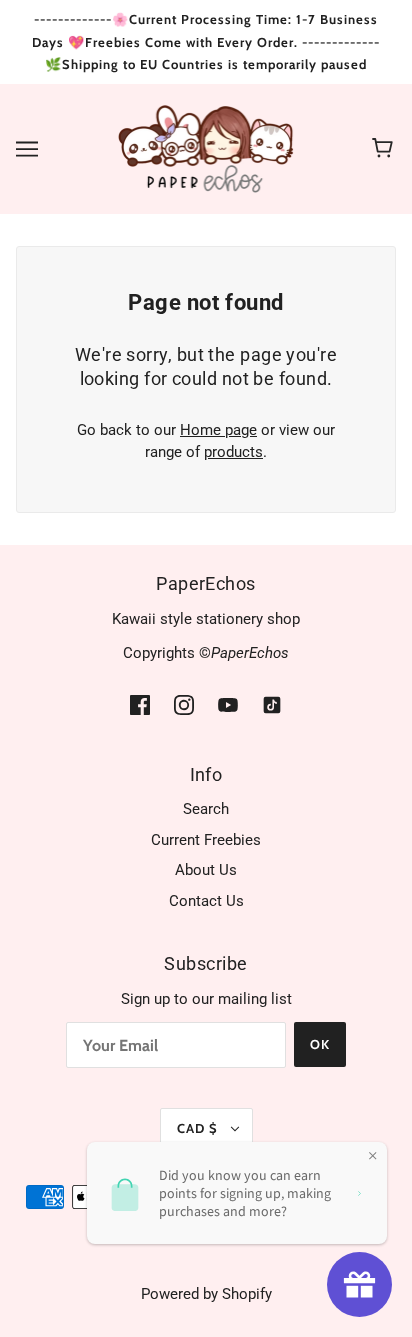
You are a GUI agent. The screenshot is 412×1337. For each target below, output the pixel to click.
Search (206, 809)
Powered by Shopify (206, 1294)
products (233, 452)
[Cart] (385, 149)
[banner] (206, 147)
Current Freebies (206, 840)
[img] (140, 704)
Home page (218, 430)
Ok (320, 1044)
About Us (206, 870)
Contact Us (206, 901)
